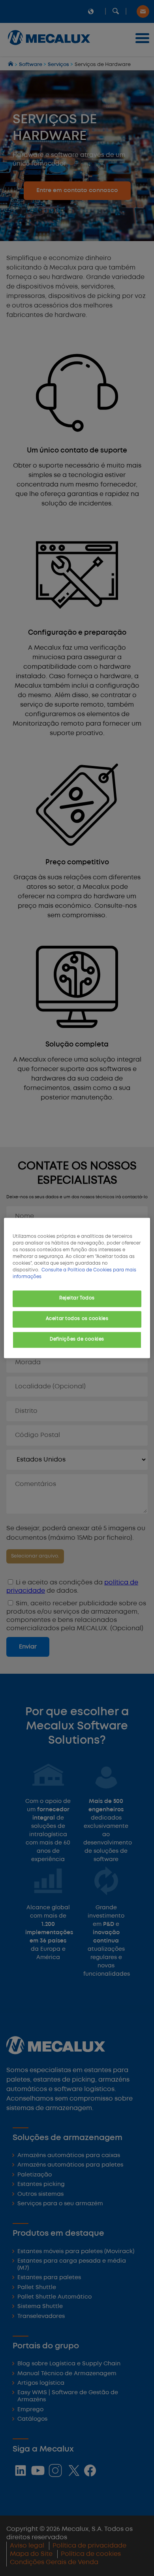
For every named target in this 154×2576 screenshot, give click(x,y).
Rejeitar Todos (77, 1299)
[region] (77, 1288)
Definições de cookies (77, 1340)
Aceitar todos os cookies (77, 1319)
